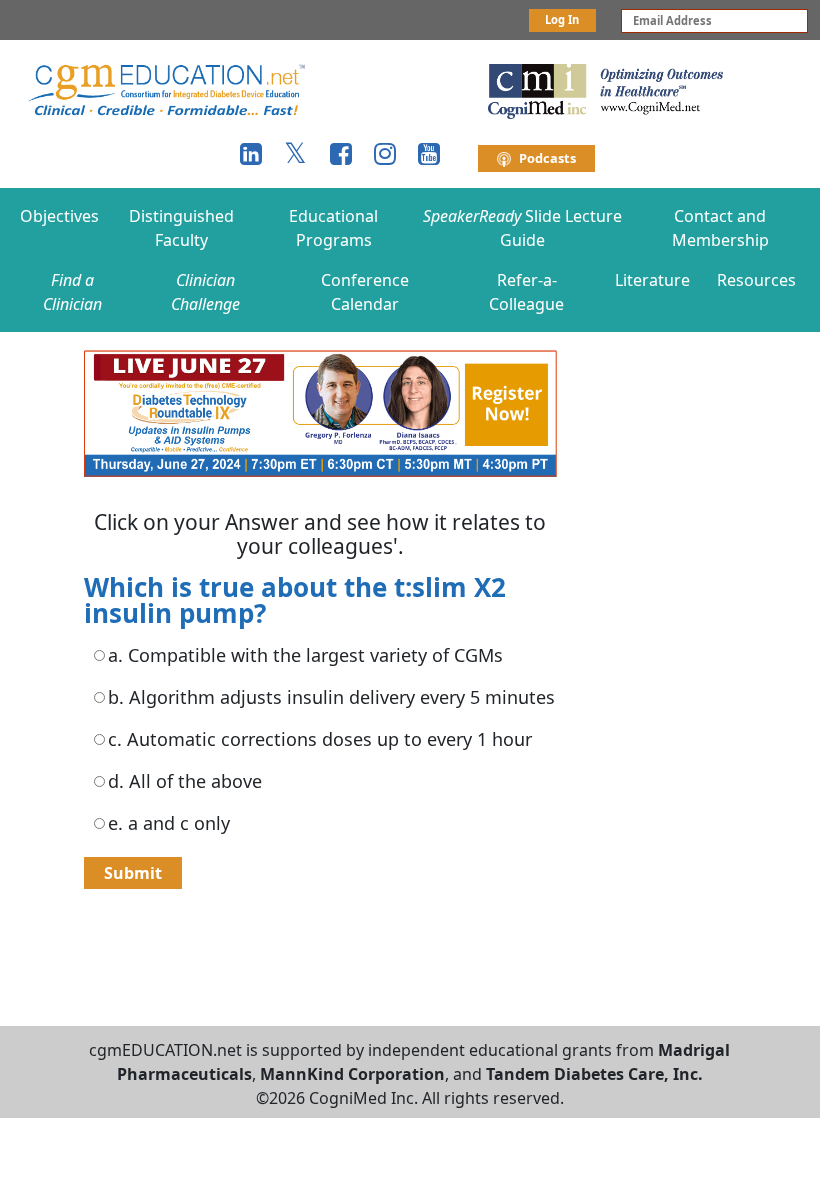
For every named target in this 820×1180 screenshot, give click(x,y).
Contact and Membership (720, 228)
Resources (756, 280)
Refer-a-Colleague (526, 292)
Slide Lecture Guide (522, 228)
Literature (652, 280)
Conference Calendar (365, 292)
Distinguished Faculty (181, 228)
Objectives (59, 216)
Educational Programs (333, 228)
